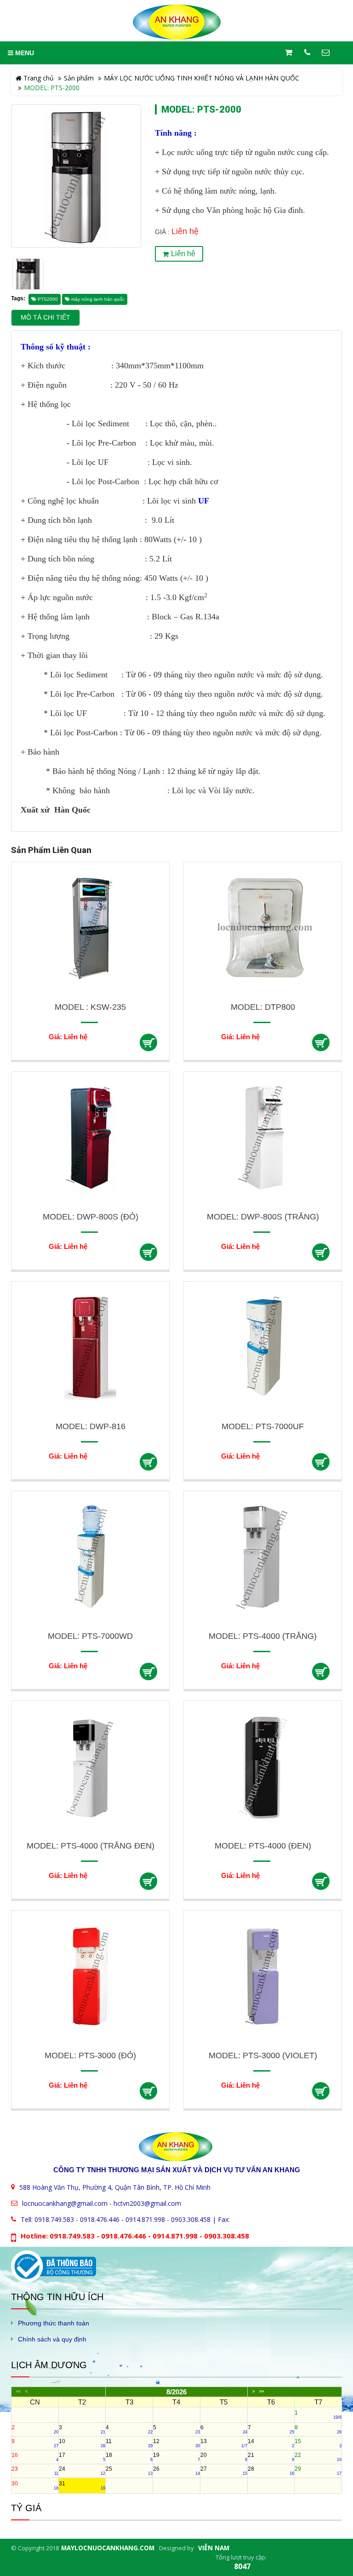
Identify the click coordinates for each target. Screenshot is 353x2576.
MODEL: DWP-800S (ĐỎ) (91, 1217)
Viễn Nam (214, 2548)
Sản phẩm (79, 78)
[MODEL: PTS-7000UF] (263, 1347)
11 (129, 2443)
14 (271, 2443)
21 (271, 2457)
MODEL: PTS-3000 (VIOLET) (263, 2055)
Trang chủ (38, 78)
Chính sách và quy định (52, 2339)
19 (176, 2457)
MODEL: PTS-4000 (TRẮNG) (263, 1636)
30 (35, 2485)
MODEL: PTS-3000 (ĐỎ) (90, 2055)
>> (262, 2392)
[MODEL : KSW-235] (90, 928)
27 (224, 2471)
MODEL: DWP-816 (91, 1426)
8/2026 (176, 2392)
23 (35, 2471)
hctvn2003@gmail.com (147, 2203)
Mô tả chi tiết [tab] (46, 318)
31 (82, 2485)
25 (129, 2471)
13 (224, 2443)
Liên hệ (183, 254)
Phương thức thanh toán (54, 2323)
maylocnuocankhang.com (108, 2548)
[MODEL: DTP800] (263, 928)
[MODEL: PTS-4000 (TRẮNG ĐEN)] (90, 1766)
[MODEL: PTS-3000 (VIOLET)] (263, 1976)
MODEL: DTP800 (263, 1007)
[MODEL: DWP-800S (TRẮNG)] (263, 1137)
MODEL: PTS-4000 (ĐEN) (263, 1846)
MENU (24, 53)
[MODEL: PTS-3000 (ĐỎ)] (90, 1976)
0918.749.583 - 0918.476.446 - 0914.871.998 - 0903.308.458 (122, 2219)
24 (82, 2471)
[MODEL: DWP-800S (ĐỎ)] (90, 1137)
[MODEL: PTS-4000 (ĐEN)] (263, 1766)
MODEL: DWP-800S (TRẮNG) (263, 1217)
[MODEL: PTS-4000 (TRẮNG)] (263, 1557)
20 (224, 2457)
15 (318, 2443)
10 (82, 2443)
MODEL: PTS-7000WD (90, 1636)
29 (318, 2471)
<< (18, 2392)
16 (35, 2457)
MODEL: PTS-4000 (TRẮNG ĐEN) (91, 1846)
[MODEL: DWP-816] (90, 1347)
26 (176, 2471)
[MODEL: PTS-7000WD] (90, 1557)
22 (318, 2457)
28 (271, 2471)
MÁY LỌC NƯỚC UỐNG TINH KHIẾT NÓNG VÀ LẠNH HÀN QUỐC (202, 78)
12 (176, 2443)
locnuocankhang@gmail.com (65, 2203)
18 (129, 2457)
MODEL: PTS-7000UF (263, 1426)
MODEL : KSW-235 (90, 1007)
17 (82, 2457)
